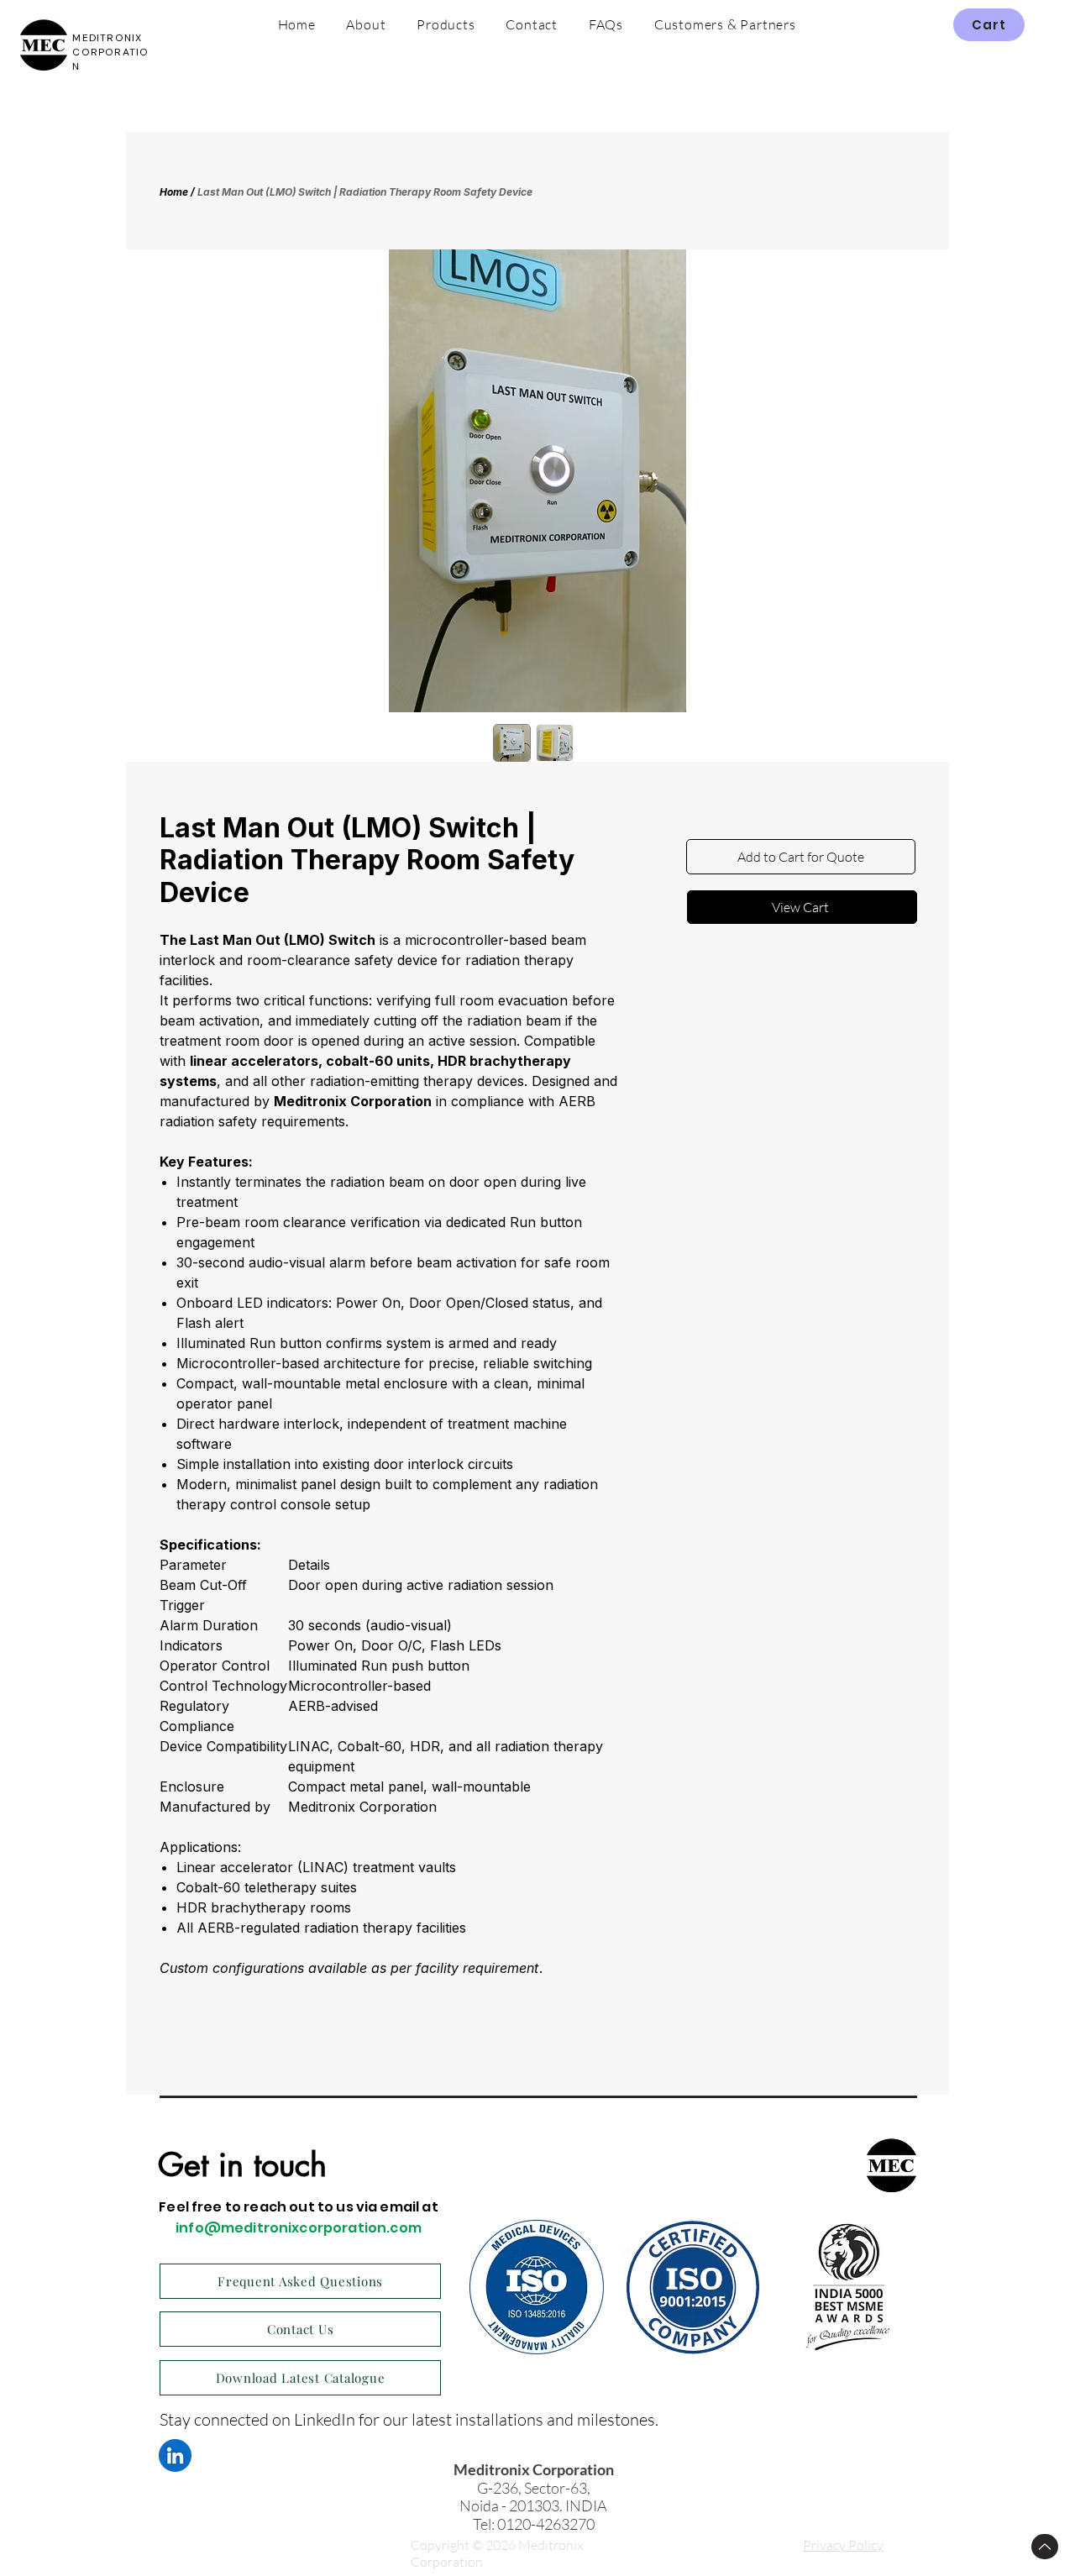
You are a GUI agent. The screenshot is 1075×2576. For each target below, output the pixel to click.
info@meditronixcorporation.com (299, 2228)
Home (174, 192)
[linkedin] (175, 2455)
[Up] (1045, 2547)
